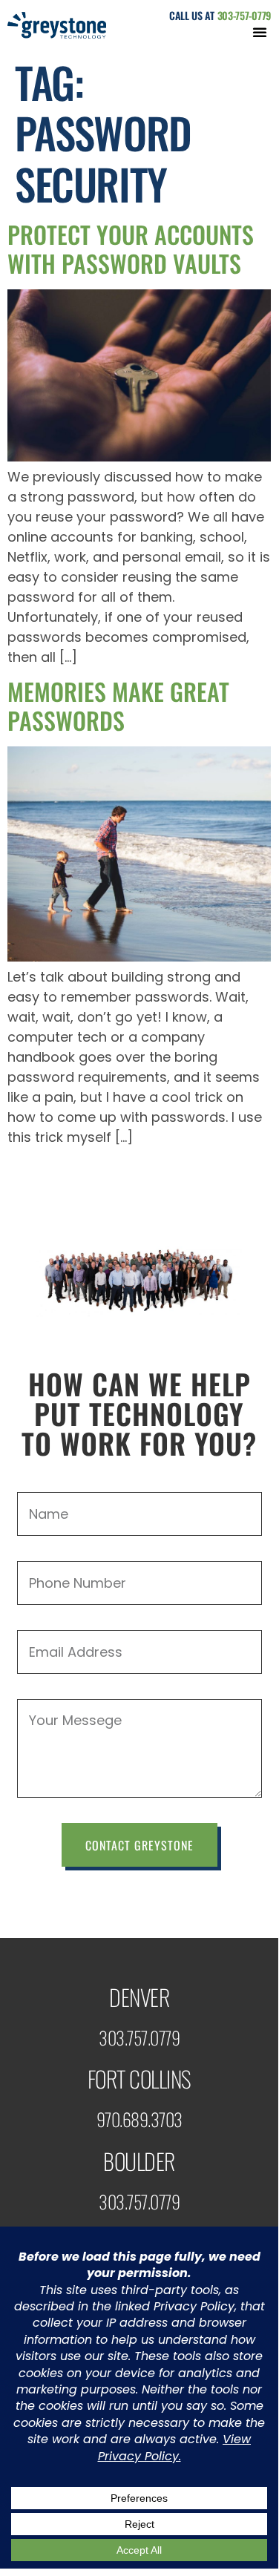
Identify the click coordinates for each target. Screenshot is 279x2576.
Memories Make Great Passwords (118, 705)
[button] (260, 32)
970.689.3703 (139, 2119)
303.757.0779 (139, 2037)
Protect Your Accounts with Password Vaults (131, 248)
